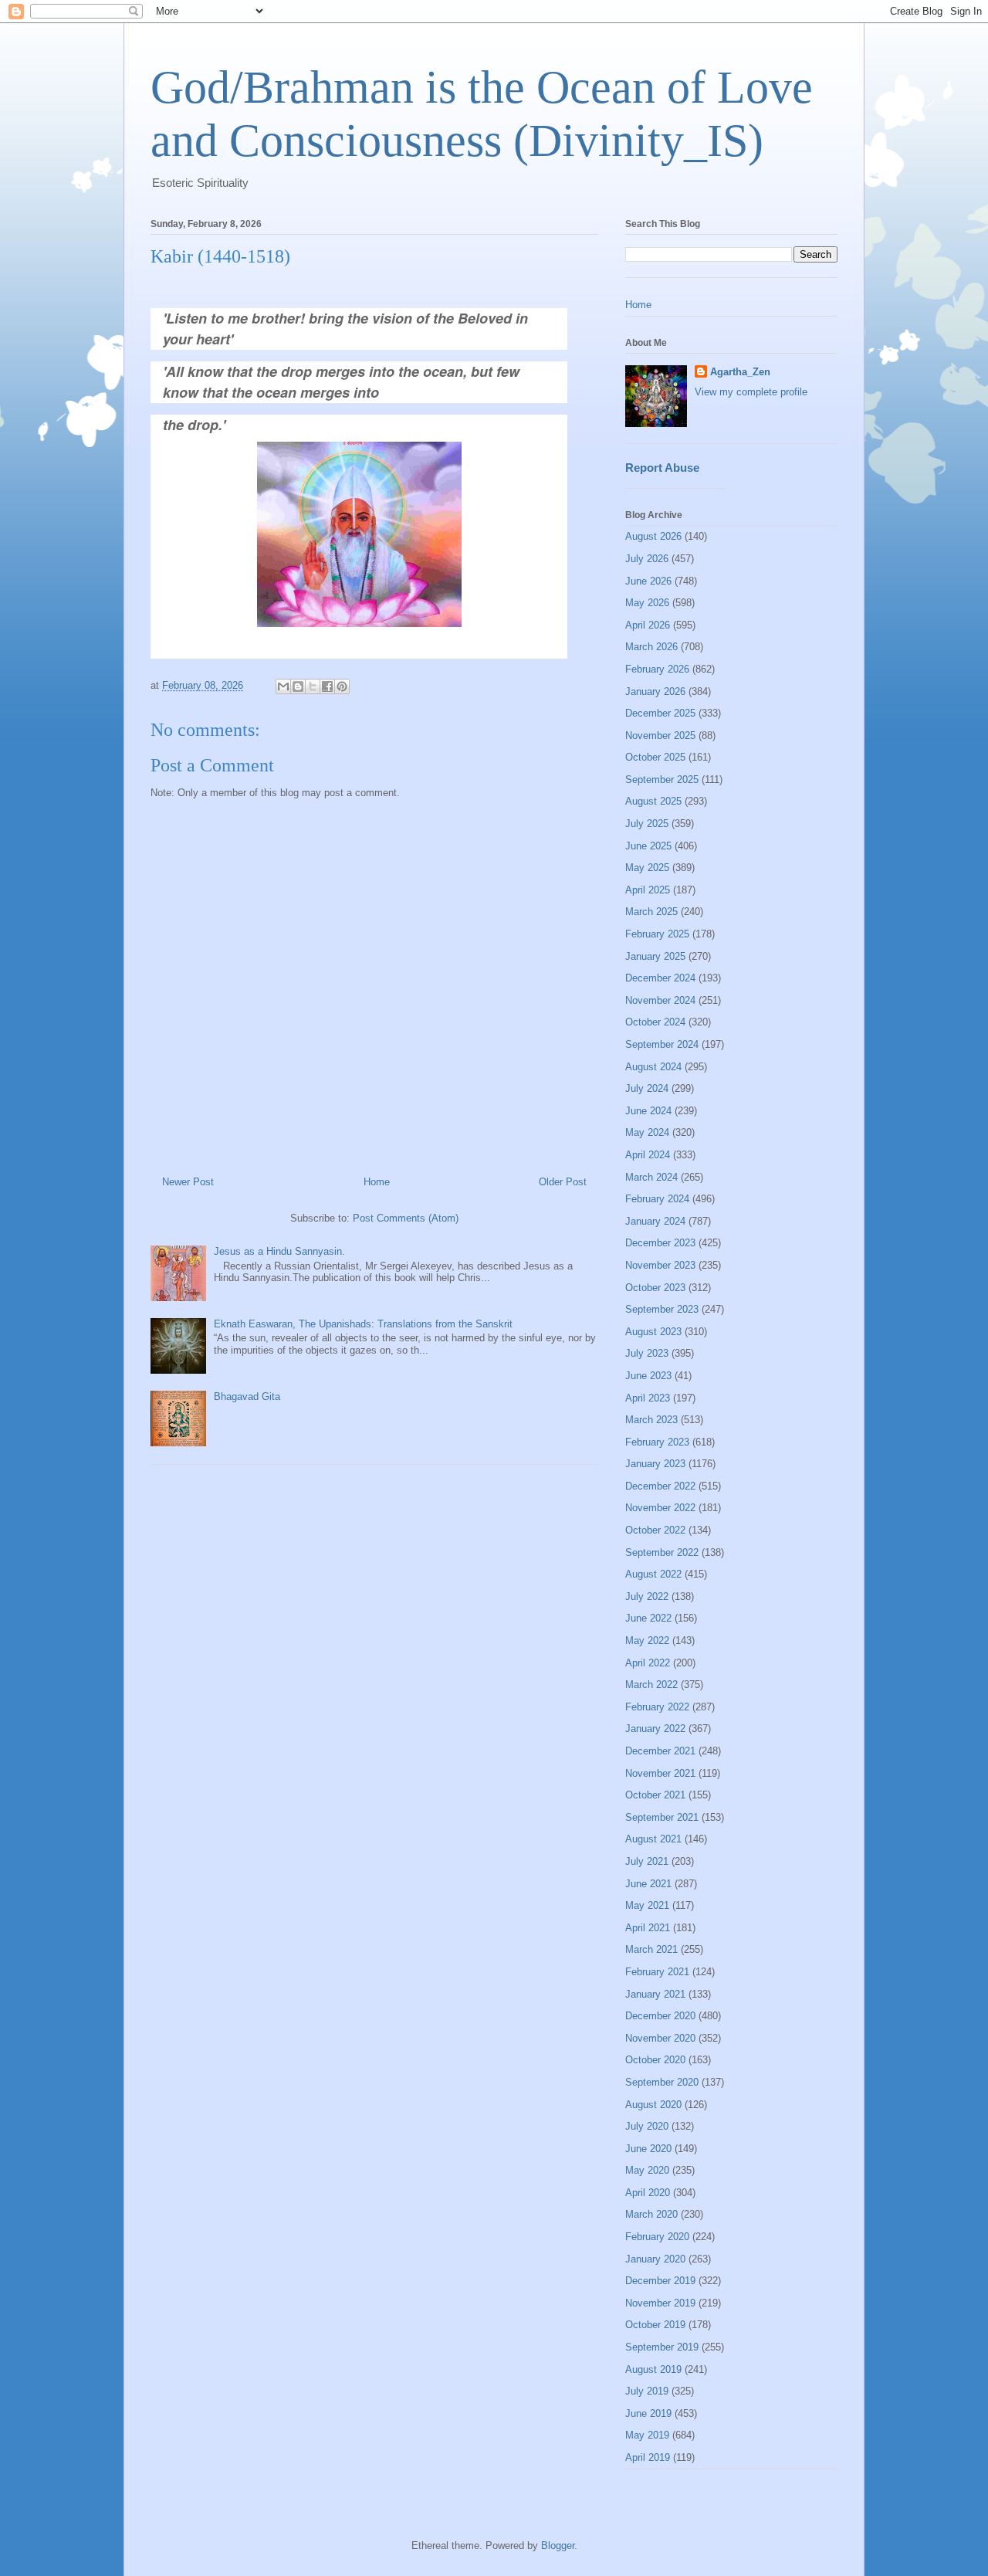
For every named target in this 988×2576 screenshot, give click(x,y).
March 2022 (651, 1685)
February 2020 (657, 2237)
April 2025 (648, 890)
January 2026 (655, 691)
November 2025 (660, 736)
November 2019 (660, 2303)
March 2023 (651, 1420)
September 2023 (662, 1309)
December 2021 (660, 1751)
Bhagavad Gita (247, 1396)
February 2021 (657, 1972)
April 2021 (648, 1928)
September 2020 (662, 2082)
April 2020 (648, 2193)
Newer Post (188, 1182)
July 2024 (647, 1088)
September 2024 (662, 1044)
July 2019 (647, 2391)
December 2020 (660, 2016)
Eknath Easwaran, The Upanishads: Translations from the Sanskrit (363, 1324)
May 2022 (647, 1641)
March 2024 (651, 1177)
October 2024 (655, 1022)
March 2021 (651, 1949)
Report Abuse (662, 468)
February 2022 (657, 1707)
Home (377, 1182)
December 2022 (660, 1486)
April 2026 (648, 625)
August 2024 (653, 1067)
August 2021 (653, 1839)
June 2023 (648, 1376)
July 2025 (647, 824)
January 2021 (655, 1994)
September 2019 (662, 2347)
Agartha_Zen (740, 372)
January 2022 (655, 1729)
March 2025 (651, 912)
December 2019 (660, 2281)
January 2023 (655, 1464)
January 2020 (655, 2259)
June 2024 (648, 1111)
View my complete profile (751, 392)
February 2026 (657, 669)
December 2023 (660, 1243)
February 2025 (657, 934)
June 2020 (648, 2149)
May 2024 (647, 1132)
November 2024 (660, 1000)
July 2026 (647, 559)
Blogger (558, 2545)
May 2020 (647, 2170)
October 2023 (655, 1288)
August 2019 (653, 2369)
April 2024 (648, 1155)
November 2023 (660, 1265)
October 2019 (655, 2325)
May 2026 (647, 603)
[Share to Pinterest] (342, 686)
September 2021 (662, 1817)
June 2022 (648, 1618)
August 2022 (653, 1574)
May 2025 (647, 868)
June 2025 (648, 846)
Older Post (563, 1182)
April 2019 (648, 2457)
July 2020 (647, 2126)
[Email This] (283, 686)
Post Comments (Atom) (406, 1218)
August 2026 (653, 536)
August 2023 (653, 1332)
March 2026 (651, 647)
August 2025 (653, 801)
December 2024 (660, 978)
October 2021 (655, 1795)
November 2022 (660, 1508)
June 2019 (648, 2413)
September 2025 (662, 780)
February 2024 (657, 1199)
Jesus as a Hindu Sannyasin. (279, 1251)
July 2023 (647, 1353)
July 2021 (647, 1861)
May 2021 (647, 1905)
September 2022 (662, 1552)
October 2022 (655, 1530)
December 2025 (660, 713)
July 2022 (647, 1596)
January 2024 (655, 1221)
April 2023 (648, 1398)
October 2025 (655, 757)
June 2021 (648, 1884)
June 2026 (648, 581)
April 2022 (648, 1663)
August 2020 (653, 2105)
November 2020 (660, 2038)
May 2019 (647, 2435)
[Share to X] (313, 686)
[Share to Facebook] (327, 686)
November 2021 (660, 1773)
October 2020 (655, 2060)
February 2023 (657, 1442)
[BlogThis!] (298, 686)
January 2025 (655, 956)
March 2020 (651, 2214)
